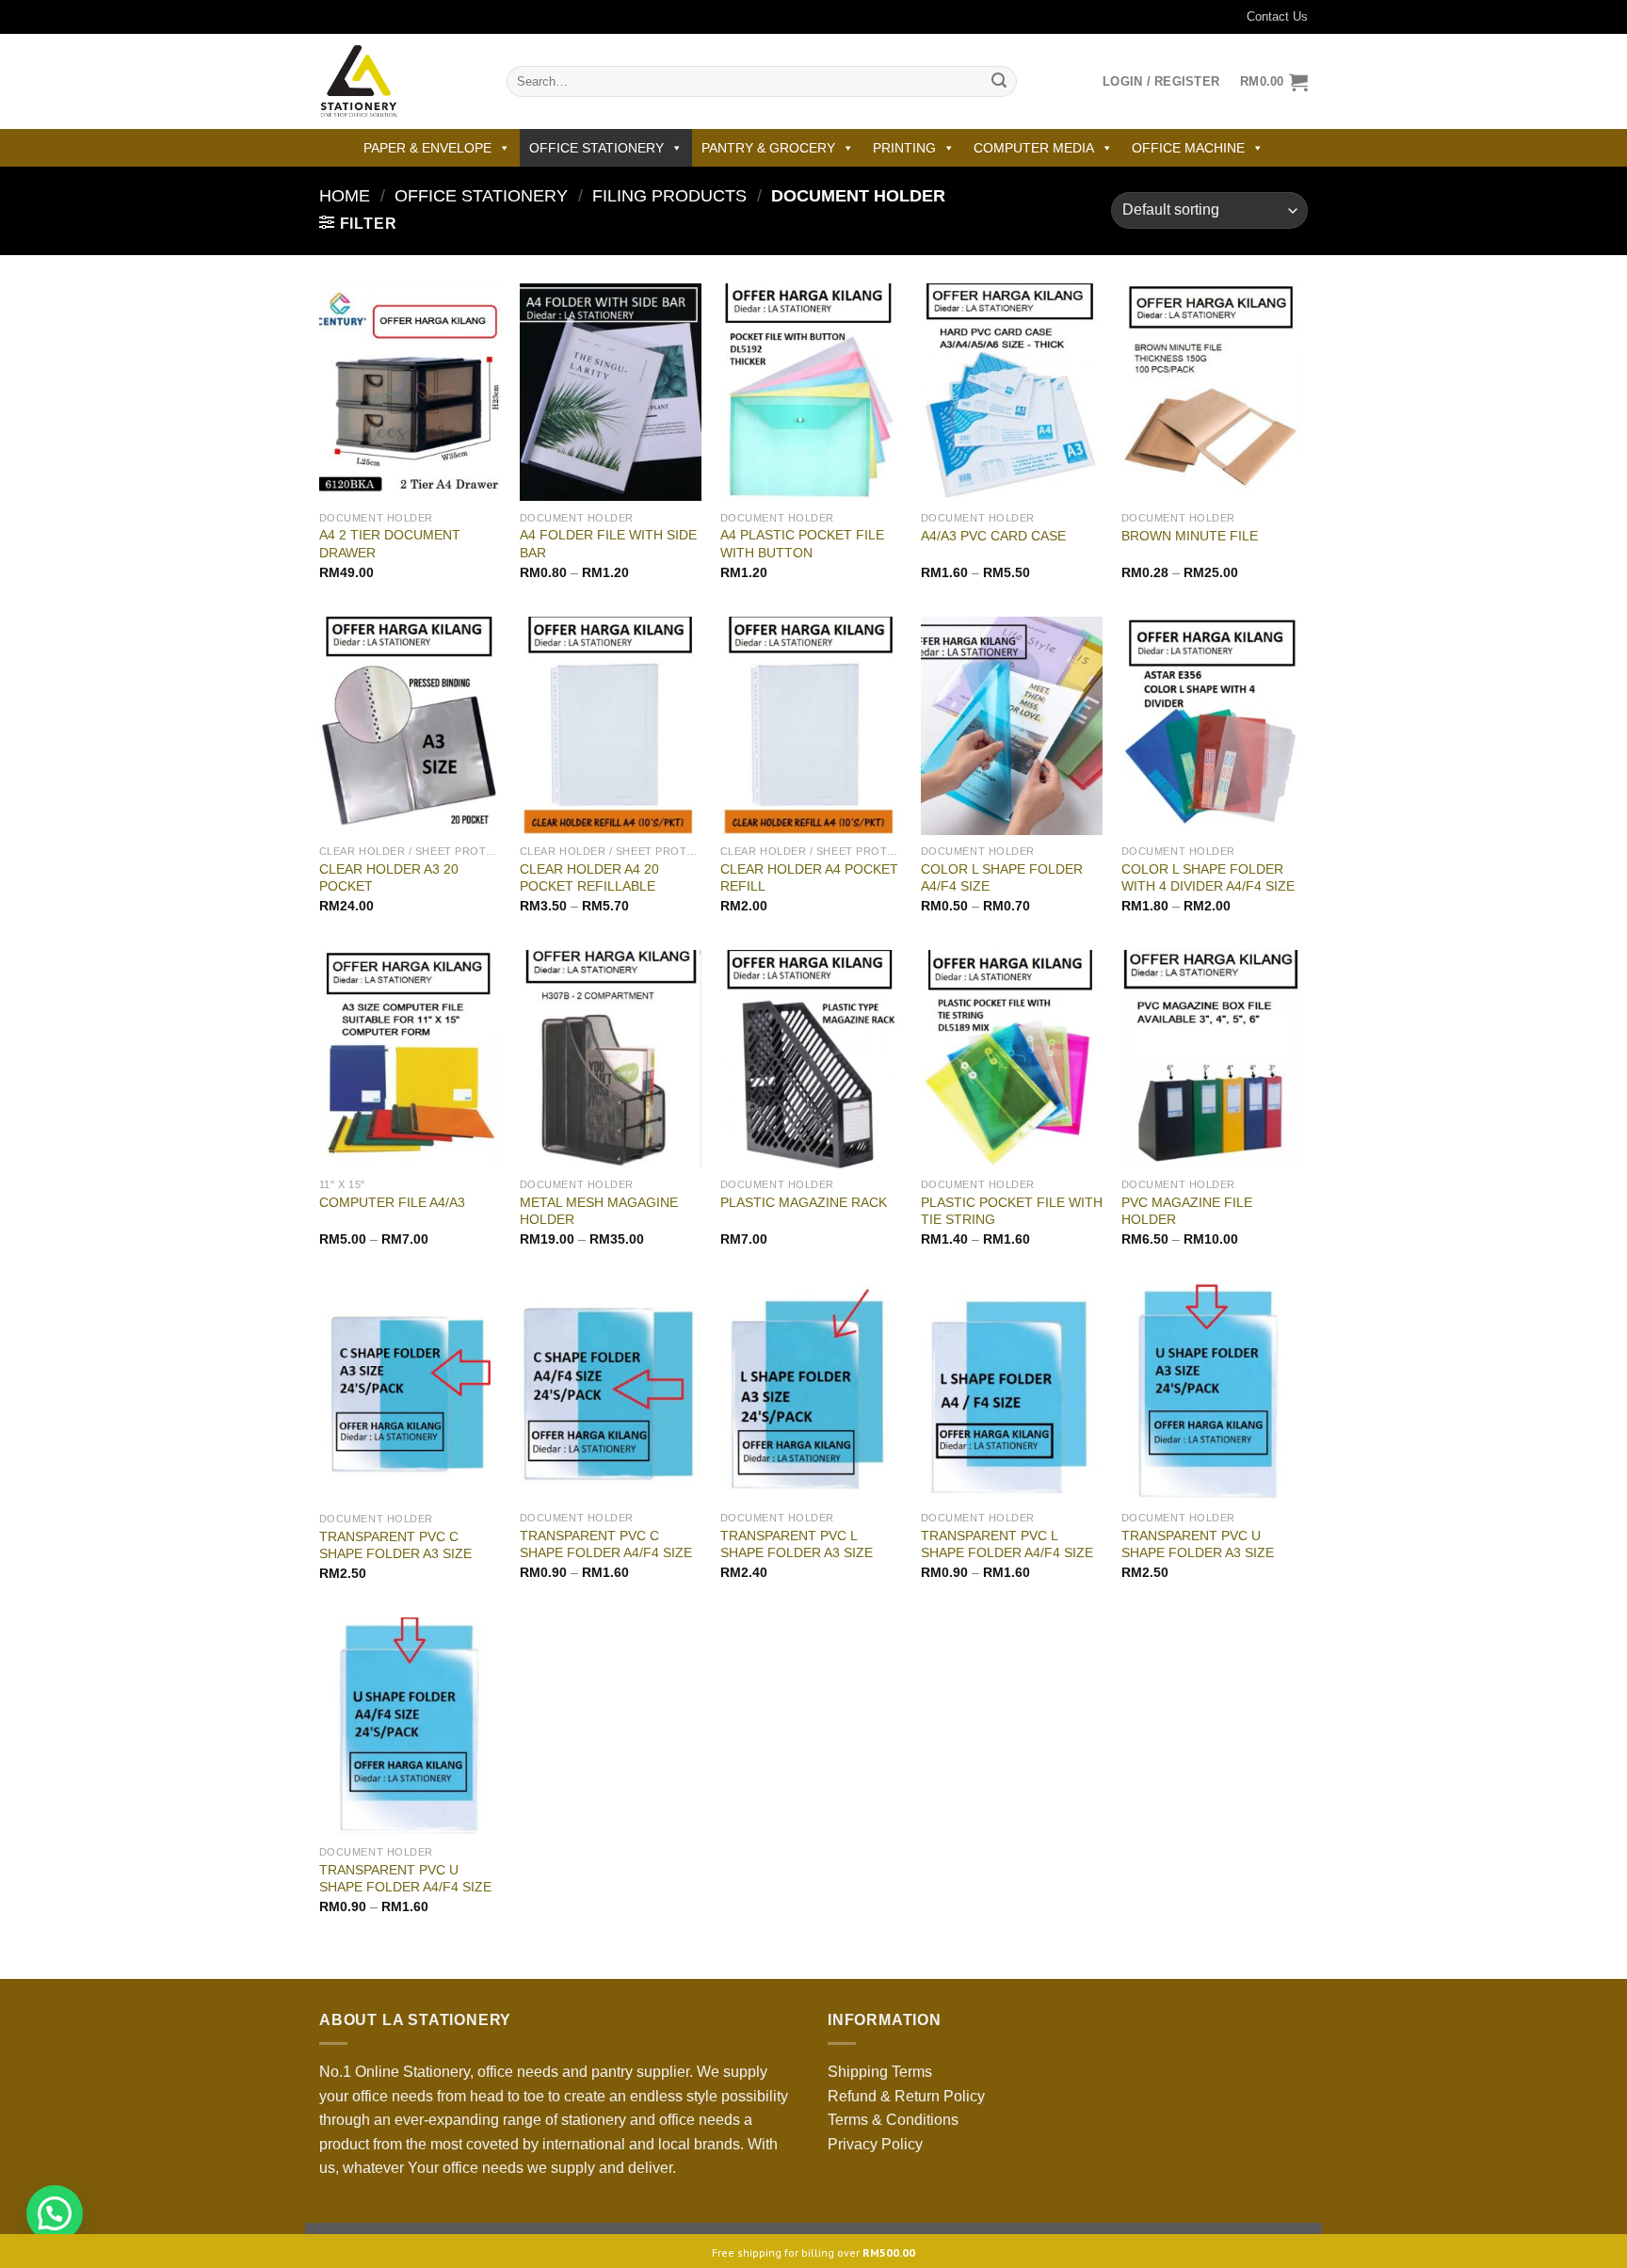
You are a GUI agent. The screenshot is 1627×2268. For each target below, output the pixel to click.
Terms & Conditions (893, 2120)
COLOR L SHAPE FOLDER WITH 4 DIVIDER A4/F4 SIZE (1208, 878)
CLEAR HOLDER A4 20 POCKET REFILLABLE (589, 878)
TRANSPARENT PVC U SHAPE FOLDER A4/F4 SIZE (405, 1879)
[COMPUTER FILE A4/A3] (410, 1059)
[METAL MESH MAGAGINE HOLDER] (611, 1059)
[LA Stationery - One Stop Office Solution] (399, 81)
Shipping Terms (880, 2072)
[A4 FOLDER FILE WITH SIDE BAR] (611, 393)
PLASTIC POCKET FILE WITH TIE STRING (1012, 1211)
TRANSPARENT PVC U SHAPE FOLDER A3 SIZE (1198, 1544)
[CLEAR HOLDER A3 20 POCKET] (410, 726)
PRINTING (904, 148)
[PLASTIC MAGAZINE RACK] (811, 1059)
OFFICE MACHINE (1188, 148)
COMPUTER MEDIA (1034, 148)
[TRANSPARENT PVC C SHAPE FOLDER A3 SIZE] (410, 1393)
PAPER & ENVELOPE (427, 148)
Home (345, 195)
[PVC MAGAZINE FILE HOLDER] (1212, 1059)
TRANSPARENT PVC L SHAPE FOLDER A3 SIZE (797, 1544)
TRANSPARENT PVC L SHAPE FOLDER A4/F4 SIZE (1007, 1544)
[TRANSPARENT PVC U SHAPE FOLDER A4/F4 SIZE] (410, 1727)
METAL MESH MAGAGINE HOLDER (599, 1211)
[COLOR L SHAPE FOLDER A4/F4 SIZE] (1012, 726)
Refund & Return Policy (906, 2096)
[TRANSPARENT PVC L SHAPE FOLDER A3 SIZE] (811, 1392)
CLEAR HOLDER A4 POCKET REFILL (809, 878)
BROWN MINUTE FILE (1190, 536)
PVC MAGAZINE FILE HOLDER (1187, 1211)
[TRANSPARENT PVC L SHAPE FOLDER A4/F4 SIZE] (1012, 1392)
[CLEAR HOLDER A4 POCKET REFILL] (811, 726)
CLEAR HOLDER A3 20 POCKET (389, 878)
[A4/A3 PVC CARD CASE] (1012, 393)
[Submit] (999, 82)
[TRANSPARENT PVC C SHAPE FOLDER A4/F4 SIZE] (611, 1392)
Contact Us (1277, 16)
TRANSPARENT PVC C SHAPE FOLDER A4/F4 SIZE (606, 1544)
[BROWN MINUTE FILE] (1212, 393)
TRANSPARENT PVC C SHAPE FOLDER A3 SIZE (395, 1545)
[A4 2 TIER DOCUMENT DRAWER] (410, 393)
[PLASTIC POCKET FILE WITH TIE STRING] (1012, 1059)
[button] (55, 2213)
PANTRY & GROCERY (768, 148)
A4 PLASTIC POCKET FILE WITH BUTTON (802, 544)
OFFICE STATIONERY (596, 148)
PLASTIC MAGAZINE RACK (804, 1202)
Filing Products (669, 195)
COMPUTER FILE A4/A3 (392, 1202)
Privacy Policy (875, 2144)
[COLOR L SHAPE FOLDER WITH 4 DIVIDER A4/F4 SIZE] (1212, 726)
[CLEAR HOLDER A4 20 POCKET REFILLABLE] (611, 726)
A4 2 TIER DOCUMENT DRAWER (390, 544)
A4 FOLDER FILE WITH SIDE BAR (608, 544)
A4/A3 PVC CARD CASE (993, 536)
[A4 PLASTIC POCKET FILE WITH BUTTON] (811, 393)
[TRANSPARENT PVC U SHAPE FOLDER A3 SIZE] (1212, 1392)
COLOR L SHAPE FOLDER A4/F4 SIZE (1002, 878)
